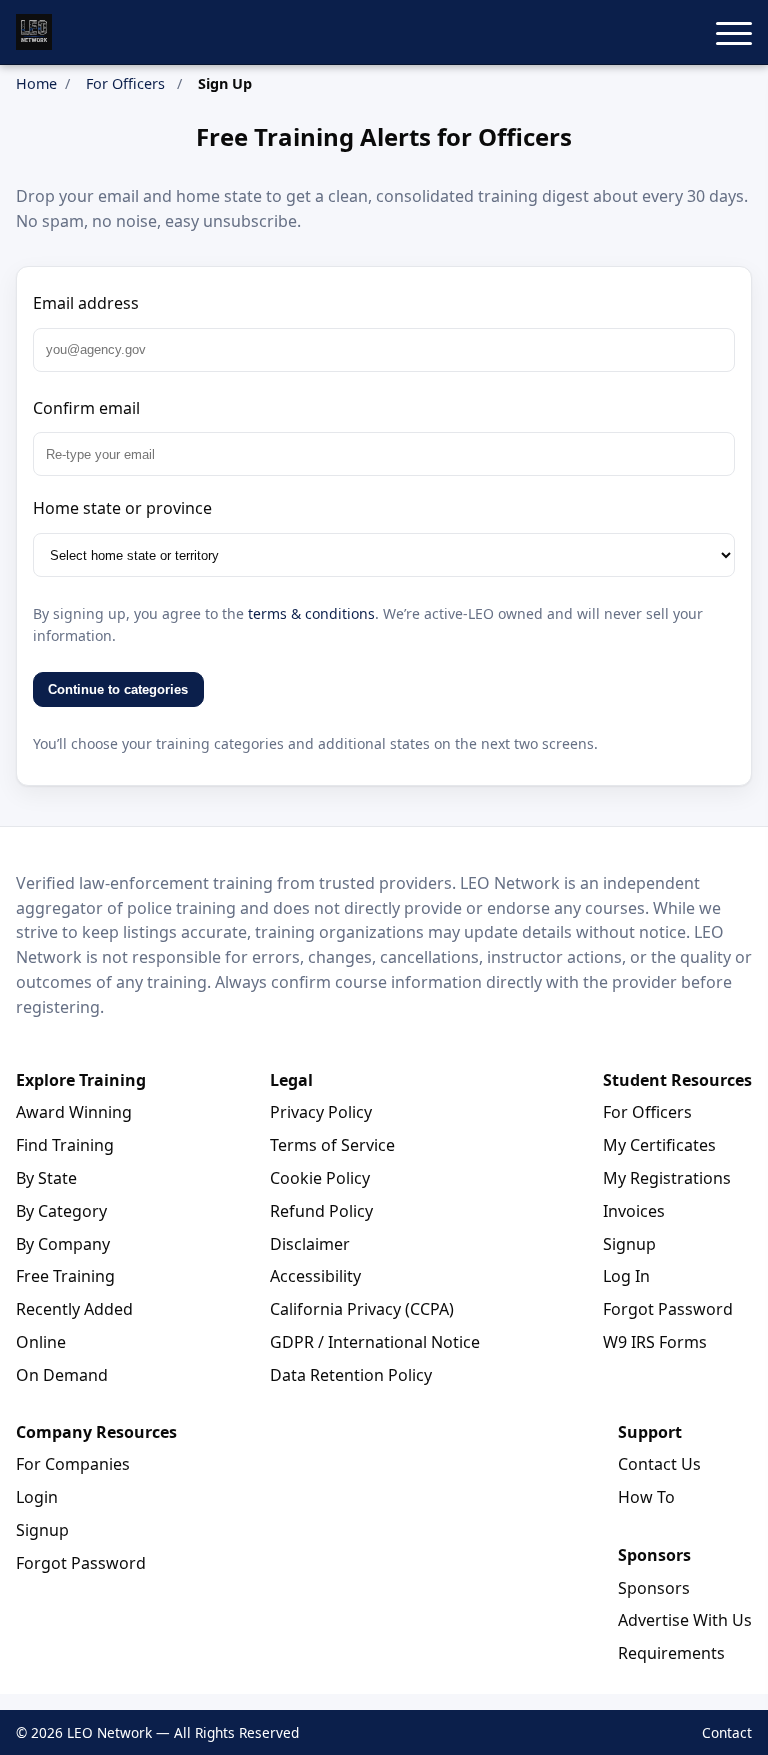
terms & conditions (311, 613)
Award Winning (74, 1112)
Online (41, 1342)
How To (646, 1497)
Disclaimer (310, 1244)
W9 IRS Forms (655, 1342)
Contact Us (659, 1464)
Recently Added (74, 1309)
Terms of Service (332, 1145)
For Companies (73, 1464)
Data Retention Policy (351, 1375)
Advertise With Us (685, 1620)
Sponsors (654, 1588)
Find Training (65, 1145)
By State (46, 1178)
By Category (61, 1211)
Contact (727, 1732)
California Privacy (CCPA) (362, 1309)
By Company (63, 1244)
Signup (629, 1244)
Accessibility (315, 1276)
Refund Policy (321, 1211)
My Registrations (667, 1178)
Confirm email (86, 408)
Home (36, 83)
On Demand (62, 1375)
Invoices (634, 1211)
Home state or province (122, 508)
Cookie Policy (320, 1178)
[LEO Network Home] (34, 32)
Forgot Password (668, 1309)
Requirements (671, 1653)
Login (37, 1497)
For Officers (125, 83)
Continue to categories (118, 689)
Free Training (65, 1276)
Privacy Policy (321, 1112)
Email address (86, 303)
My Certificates (659, 1145)
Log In (626, 1276)
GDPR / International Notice (375, 1342)
